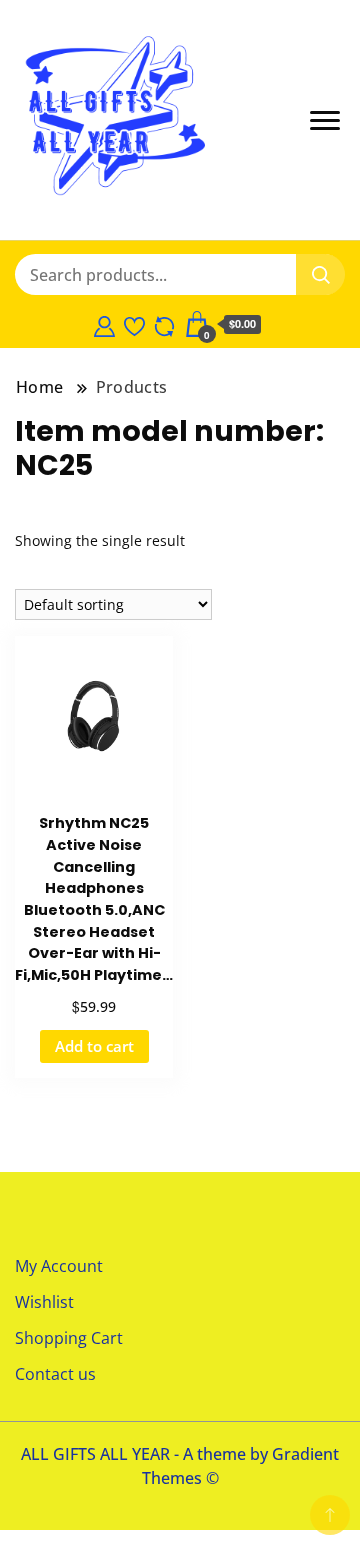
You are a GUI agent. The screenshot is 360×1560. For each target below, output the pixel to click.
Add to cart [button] (94, 1046)
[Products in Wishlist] (134, 324)
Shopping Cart (69, 1338)
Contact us (55, 1374)
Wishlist (44, 1302)
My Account (59, 1266)
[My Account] (104, 324)
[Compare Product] (164, 324)
